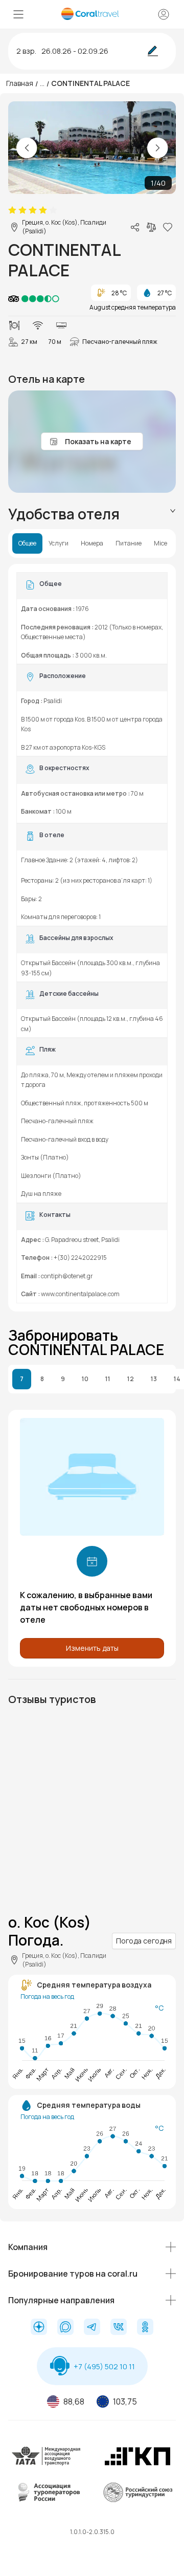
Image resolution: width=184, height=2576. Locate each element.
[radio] (12, 210)
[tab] (92, 514)
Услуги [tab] (59, 543)
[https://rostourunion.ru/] (137, 2500)
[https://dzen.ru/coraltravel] (39, 2328)
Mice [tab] (160, 543)
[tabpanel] (92, 938)
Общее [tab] (27, 543)
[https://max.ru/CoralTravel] (65, 2328)
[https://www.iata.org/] (47, 2464)
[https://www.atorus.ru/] (47, 2500)
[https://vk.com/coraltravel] (119, 2328)
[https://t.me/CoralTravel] (92, 2328)
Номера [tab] (92, 543)
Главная (20, 83)
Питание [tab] (129, 543)
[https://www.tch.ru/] (137, 2464)
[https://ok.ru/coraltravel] (145, 2328)
